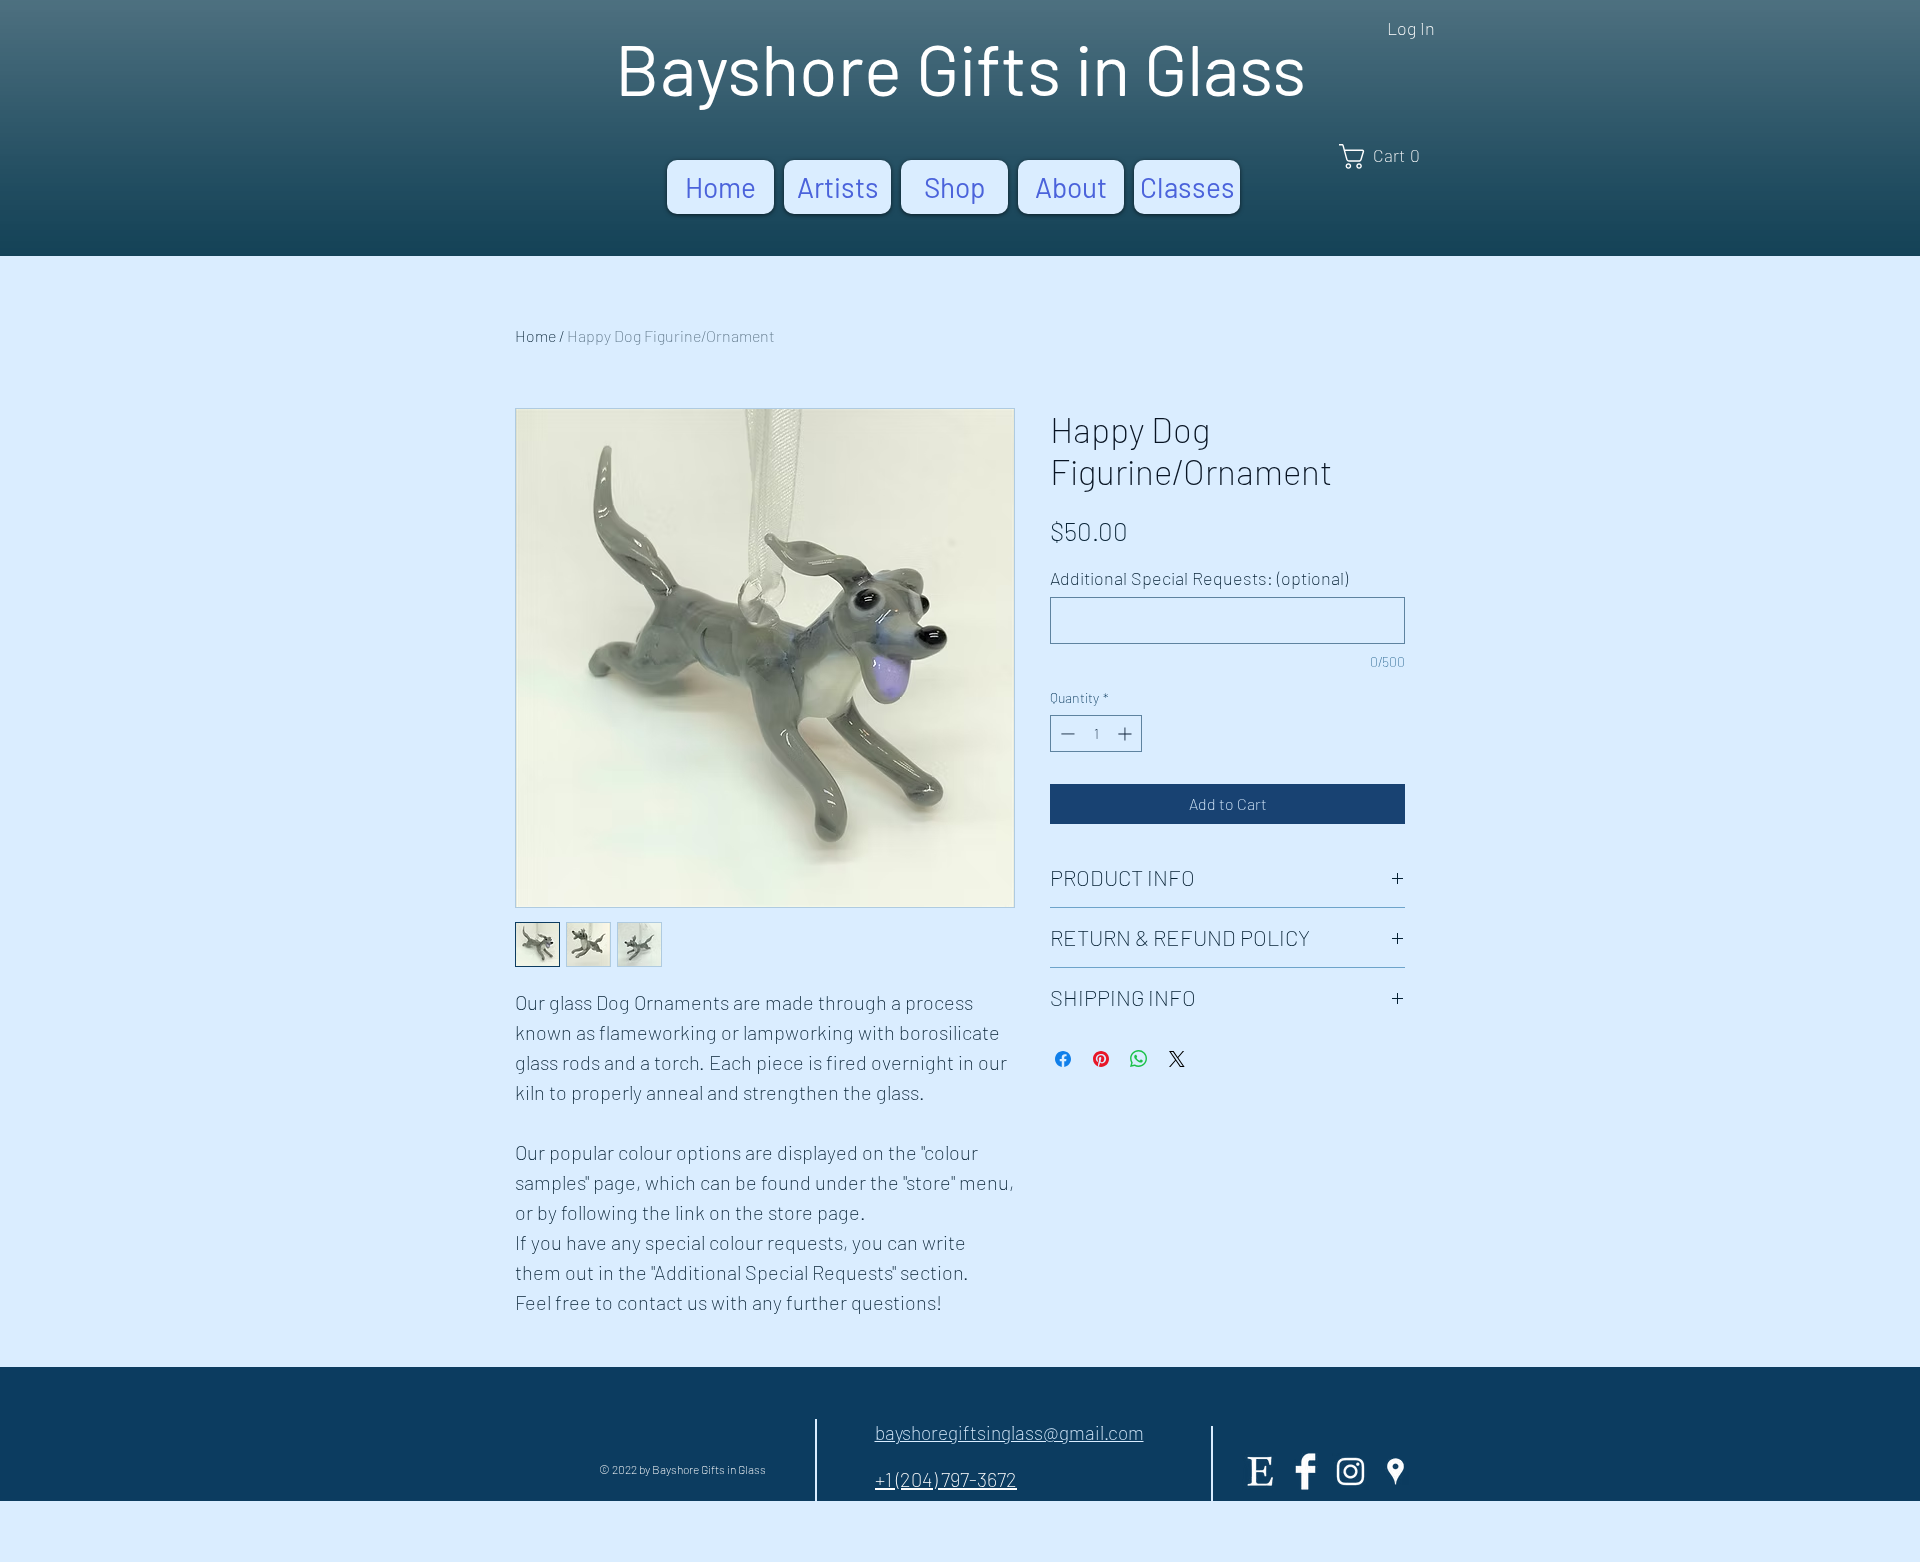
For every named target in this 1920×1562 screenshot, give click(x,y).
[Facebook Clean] (1305, 1471)
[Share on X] (1177, 1059)
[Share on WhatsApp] (1139, 1059)
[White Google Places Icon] (1395, 1471)
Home (535, 335)
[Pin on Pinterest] (1101, 1059)
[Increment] (1126, 733)
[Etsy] (1260, 1471)
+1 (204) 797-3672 (946, 1479)
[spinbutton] (1096, 733)
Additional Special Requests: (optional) (1199, 578)
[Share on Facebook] (1063, 1059)
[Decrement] (1065, 733)
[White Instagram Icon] (1350, 1471)
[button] (1386, 156)
